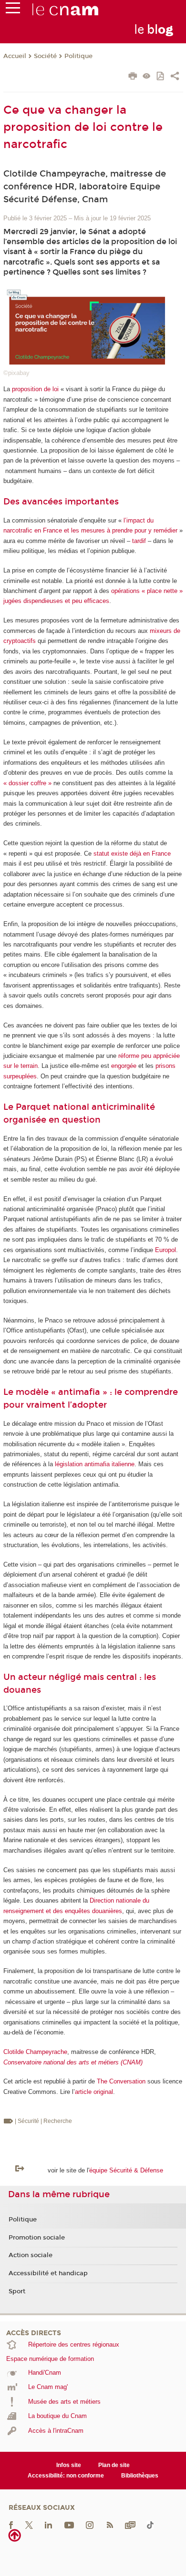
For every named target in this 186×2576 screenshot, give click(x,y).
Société (45, 56)
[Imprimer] (133, 77)
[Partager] (175, 77)
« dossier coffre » (27, 783)
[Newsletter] (130, 2525)
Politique (78, 56)
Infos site (69, 2465)
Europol (165, 1250)
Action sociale (31, 2255)
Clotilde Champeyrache (35, 2052)
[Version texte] (147, 77)
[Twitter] (29, 2525)
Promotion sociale (37, 2238)
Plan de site (114, 2465)
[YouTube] (69, 2525)
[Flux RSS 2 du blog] (110, 2525)
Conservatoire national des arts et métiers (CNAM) (73, 2062)
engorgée (124, 1066)
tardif (139, 541)
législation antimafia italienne (95, 1464)
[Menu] (13, 10)
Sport (17, 2291)
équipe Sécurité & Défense (126, 2170)
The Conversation (121, 2081)
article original (94, 2092)
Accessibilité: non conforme (66, 2476)
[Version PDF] (161, 77)
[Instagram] (90, 2525)
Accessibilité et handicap (48, 2273)
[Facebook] (11, 2525)
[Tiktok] (150, 2525)
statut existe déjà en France (132, 854)
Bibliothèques (140, 2476)
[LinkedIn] (48, 2525)
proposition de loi (35, 389)
